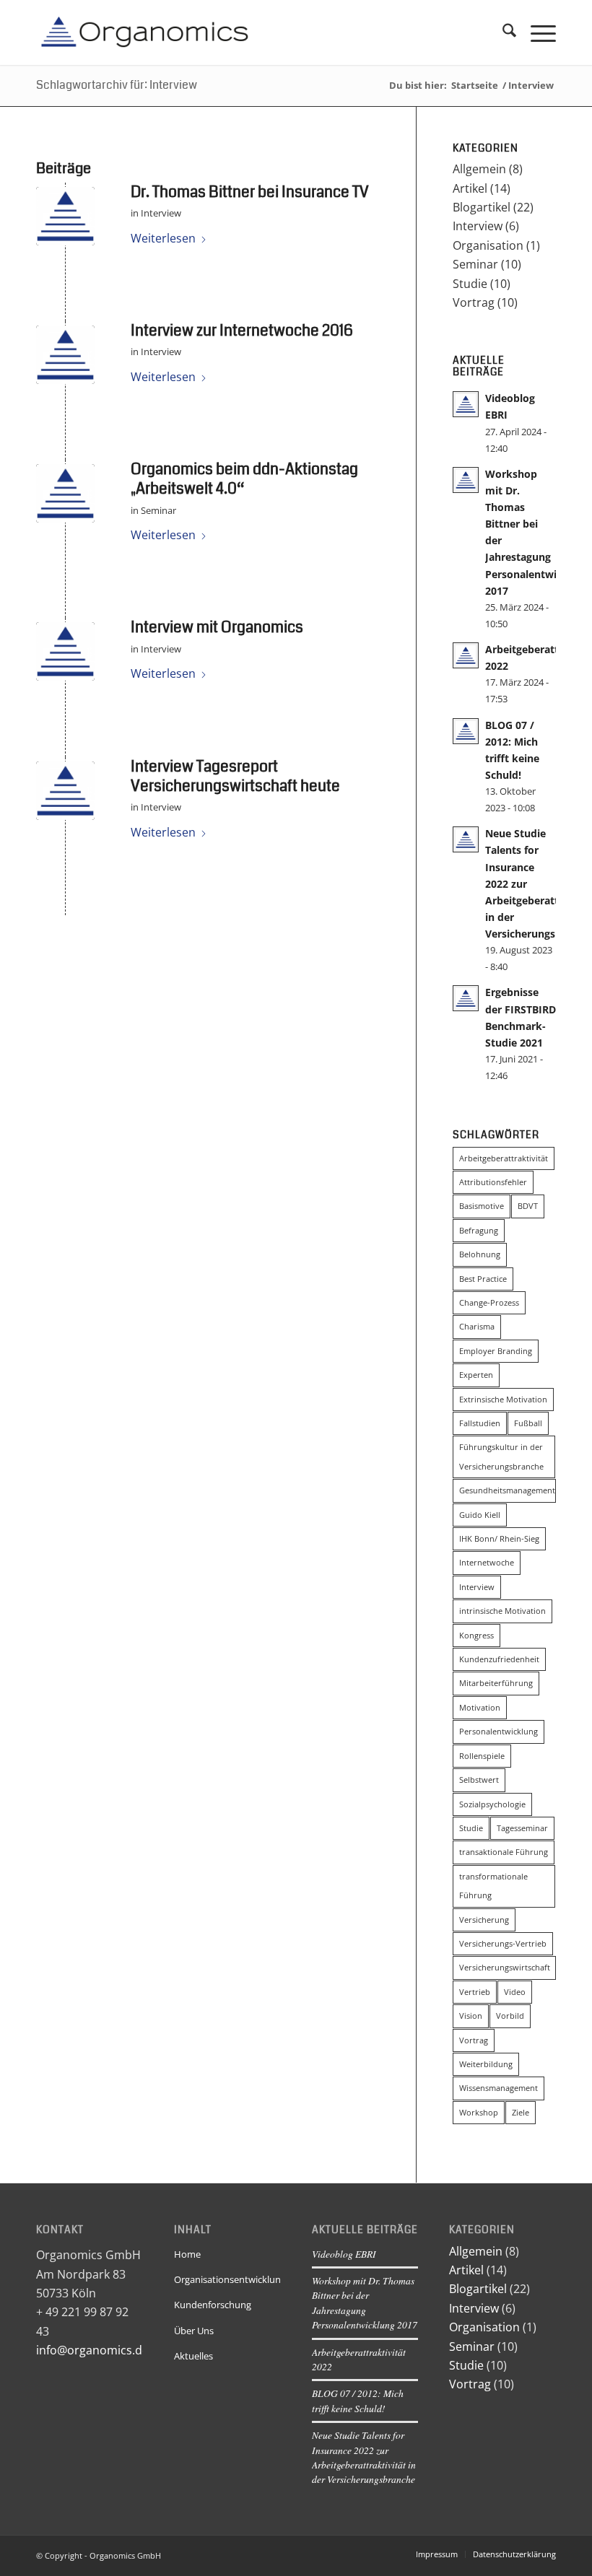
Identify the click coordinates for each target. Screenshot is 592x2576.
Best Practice (483, 1279)
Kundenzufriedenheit (499, 1659)
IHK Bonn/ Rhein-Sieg (499, 1538)
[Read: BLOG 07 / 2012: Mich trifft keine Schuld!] (466, 731)
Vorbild (510, 2016)
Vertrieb (475, 1992)
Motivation (480, 1707)
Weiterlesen (163, 238)
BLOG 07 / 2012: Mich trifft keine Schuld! (358, 2400)
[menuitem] (502, 32)
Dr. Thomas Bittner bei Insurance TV (250, 192)
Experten (476, 1375)
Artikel (470, 188)
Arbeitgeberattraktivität (504, 1158)
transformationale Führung (493, 1886)
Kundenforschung (213, 2305)
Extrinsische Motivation (503, 1399)
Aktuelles (193, 2356)
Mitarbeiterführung (496, 1683)
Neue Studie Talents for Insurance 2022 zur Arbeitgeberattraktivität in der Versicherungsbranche (364, 2457)
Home (187, 2254)
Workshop (479, 2112)
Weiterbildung (486, 2064)
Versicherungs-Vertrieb (503, 1943)
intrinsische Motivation (502, 1611)
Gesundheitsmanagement (507, 1490)
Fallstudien (480, 1423)
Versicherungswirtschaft (505, 1967)
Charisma (477, 1326)
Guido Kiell (480, 1515)
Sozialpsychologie (492, 1804)
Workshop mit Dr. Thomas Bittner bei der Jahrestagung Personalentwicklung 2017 (365, 2302)
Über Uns (194, 2331)
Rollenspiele (482, 1756)
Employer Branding (496, 1351)
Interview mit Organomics (217, 627)
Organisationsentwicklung (227, 2279)
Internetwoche (487, 1562)
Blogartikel (482, 207)
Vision (471, 2016)
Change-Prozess (489, 1302)
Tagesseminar (522, 1828)
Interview (161, 213)
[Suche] (502, 32)
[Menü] (536, 32)
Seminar (158, 510)
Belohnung (480, 1254)
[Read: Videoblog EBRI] (466, 404)
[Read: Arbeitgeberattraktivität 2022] (466, 655)
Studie (470, 284)
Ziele (521, 2112)
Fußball (528, 1423)
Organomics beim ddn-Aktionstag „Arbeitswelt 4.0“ (244, 479)
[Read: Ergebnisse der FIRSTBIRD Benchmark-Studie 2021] (466, 998)
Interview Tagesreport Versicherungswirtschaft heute (235, 776)
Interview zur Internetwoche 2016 (242, 331)
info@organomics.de (92, 2350)
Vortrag (474, 302)
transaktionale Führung (504, 1852)
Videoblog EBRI (344, 2254)
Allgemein (479, 169)
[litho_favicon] (65, 216)
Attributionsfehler (493, 1182)
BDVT (528, 1206)
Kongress (476, 1635)
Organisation (488, 245)
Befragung (479, 1230)
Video (515, 1992)
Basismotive (482, 1206)
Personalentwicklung (499, 1731)
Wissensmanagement (499, 2088)
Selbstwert (479, 1780)
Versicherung (484, 1920)
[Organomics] (144, 32)
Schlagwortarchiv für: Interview (117, 85)
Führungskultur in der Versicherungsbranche (501, 1456)
